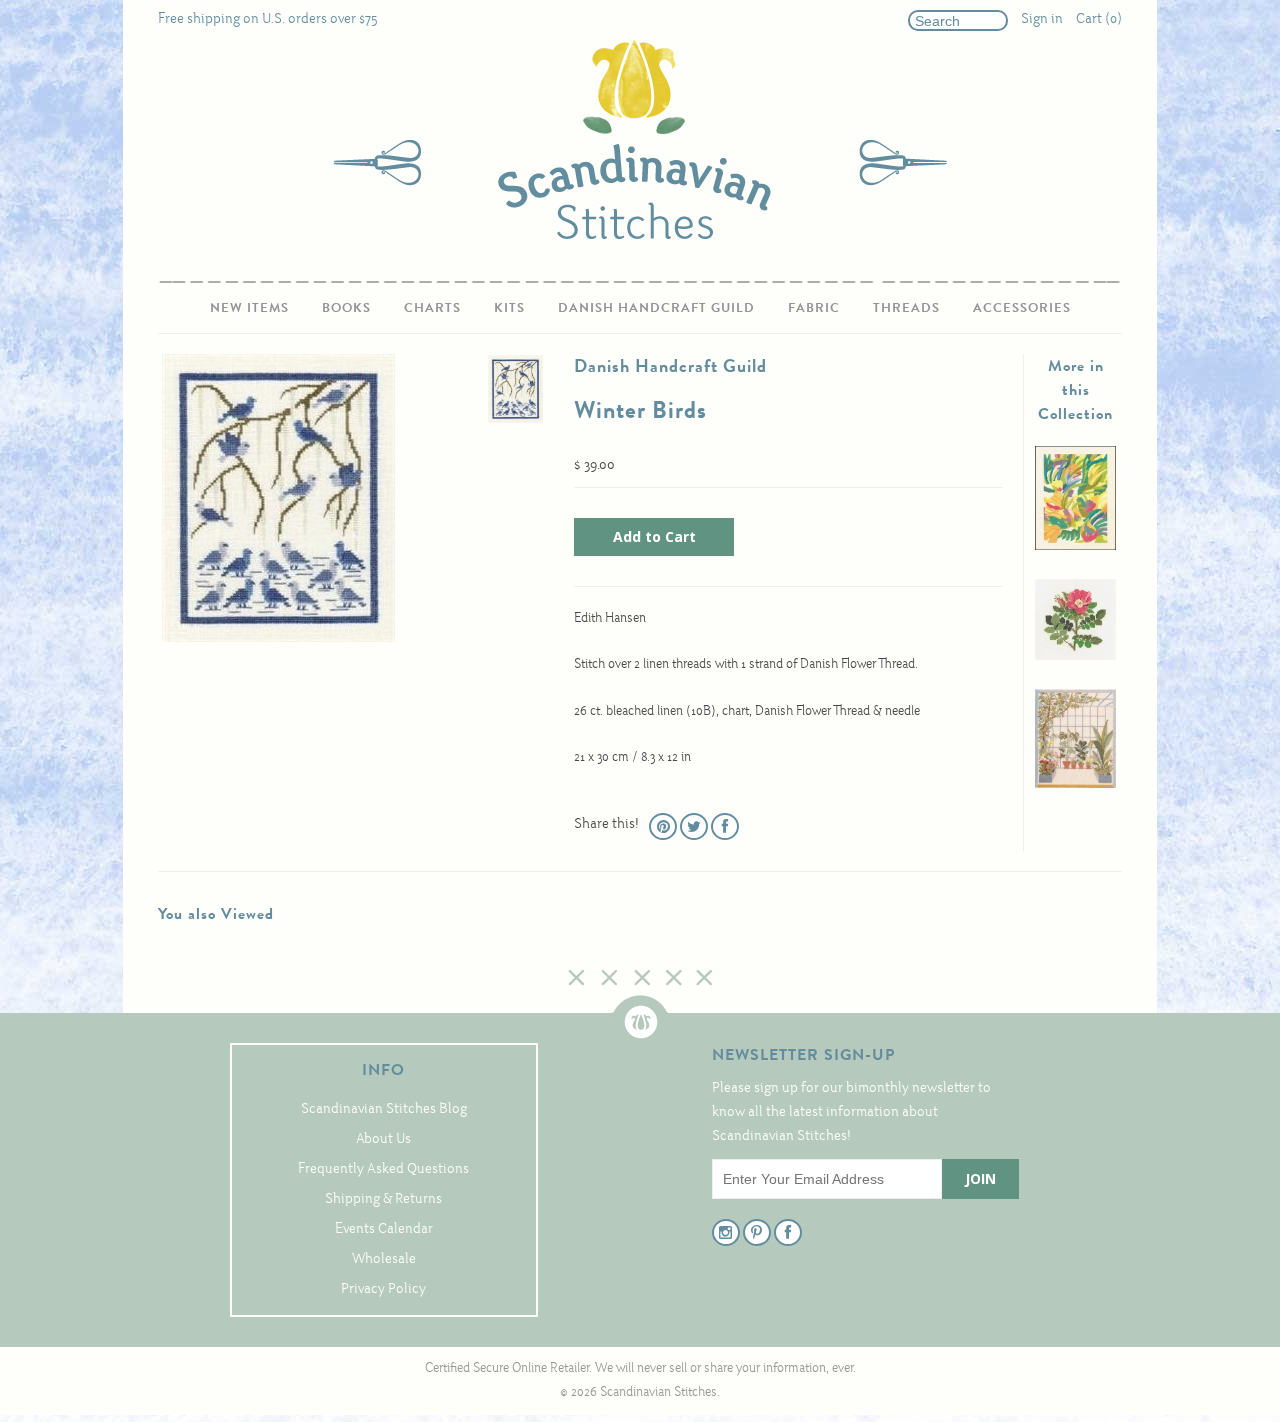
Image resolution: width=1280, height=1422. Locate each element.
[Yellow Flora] (1075, 546)
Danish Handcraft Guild (656, 307)
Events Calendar (384, 1229)
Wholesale (384, 1259)
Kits (509, 307)
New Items (249, 307)
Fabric (814, 307)
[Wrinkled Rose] (1075, 656)
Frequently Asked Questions (383, 1169)
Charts (432, 307)
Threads (906, 307)
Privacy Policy (383, 1289)
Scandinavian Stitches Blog (384, 1109)
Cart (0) (1099, 19)
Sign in (1042, 19)
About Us (383, 1139)
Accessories (1022, 307)
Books (346, 307)
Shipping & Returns (383, 1199)
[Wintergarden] (1075, 784)
